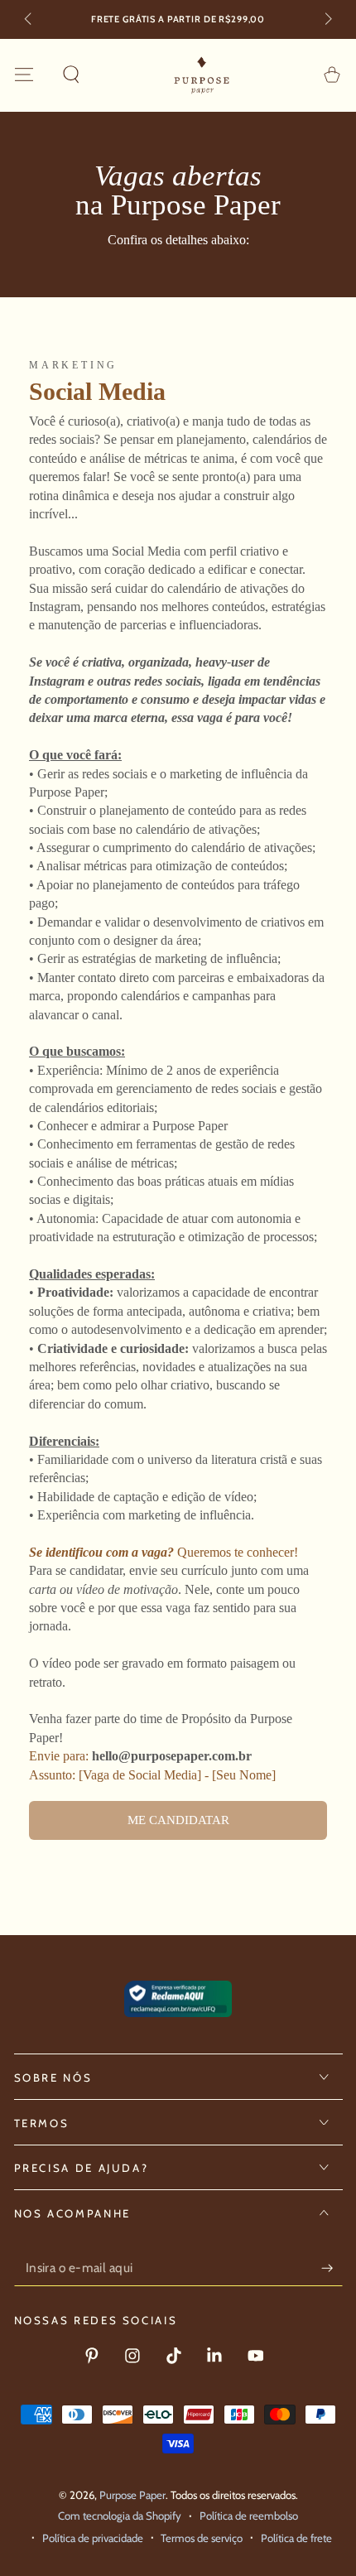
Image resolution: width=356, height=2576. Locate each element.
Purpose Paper (132, 2495)
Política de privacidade (93, 2538)
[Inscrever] (332, 2268)
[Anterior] (29, 20)
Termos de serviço (202, 2538)
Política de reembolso (249, 2516)
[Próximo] (327, 20)
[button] (71, 75)
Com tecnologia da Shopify (120, 2516)
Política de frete (296, 2538)
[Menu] (24, 75)
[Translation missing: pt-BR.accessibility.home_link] (202, 75)
